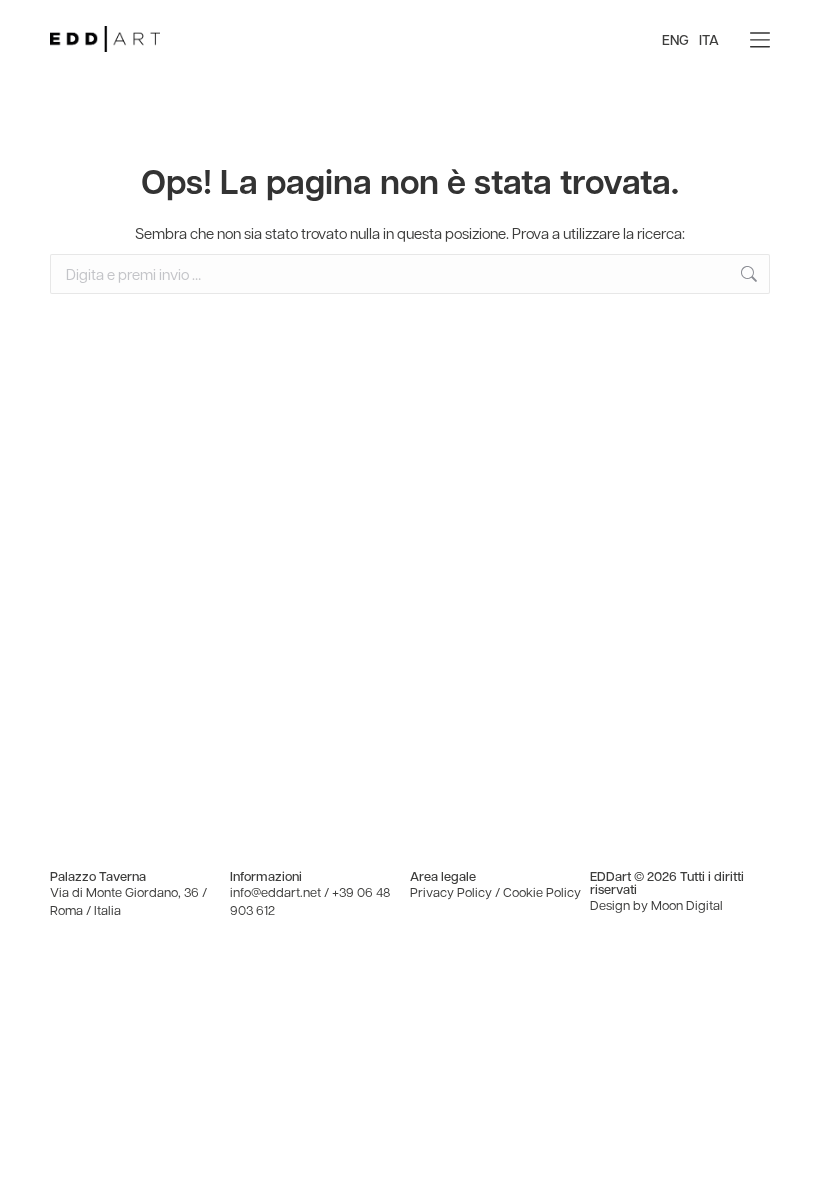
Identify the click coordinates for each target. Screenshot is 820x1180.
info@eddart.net (275, 891)
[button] (760, 40)
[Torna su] (790, 1150)
